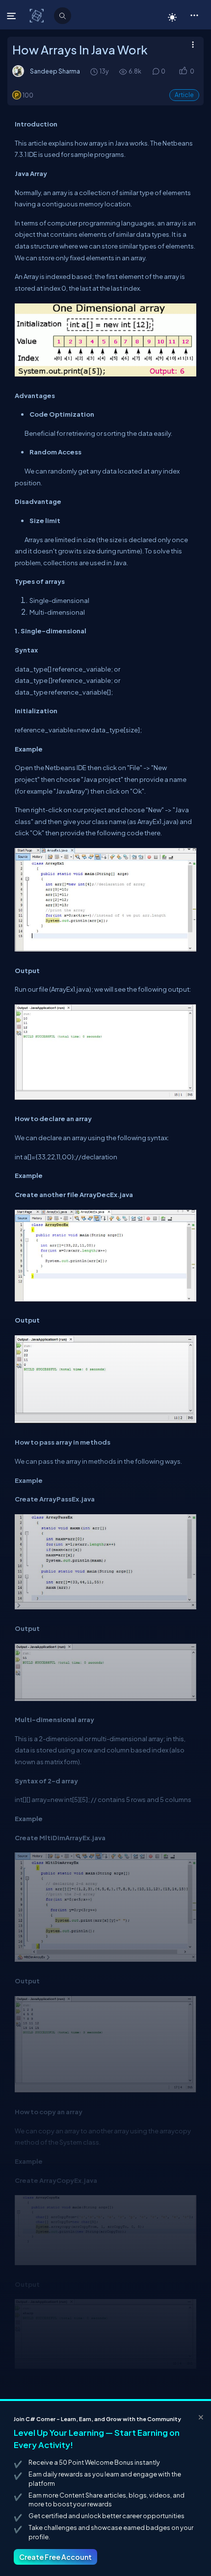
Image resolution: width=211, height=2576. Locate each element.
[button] (194, 15)
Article (184, 95)
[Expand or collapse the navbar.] (13, 16)
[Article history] (95, 71)
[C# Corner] (38, 15)
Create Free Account (55, 2557)
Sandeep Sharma (55, 71)
